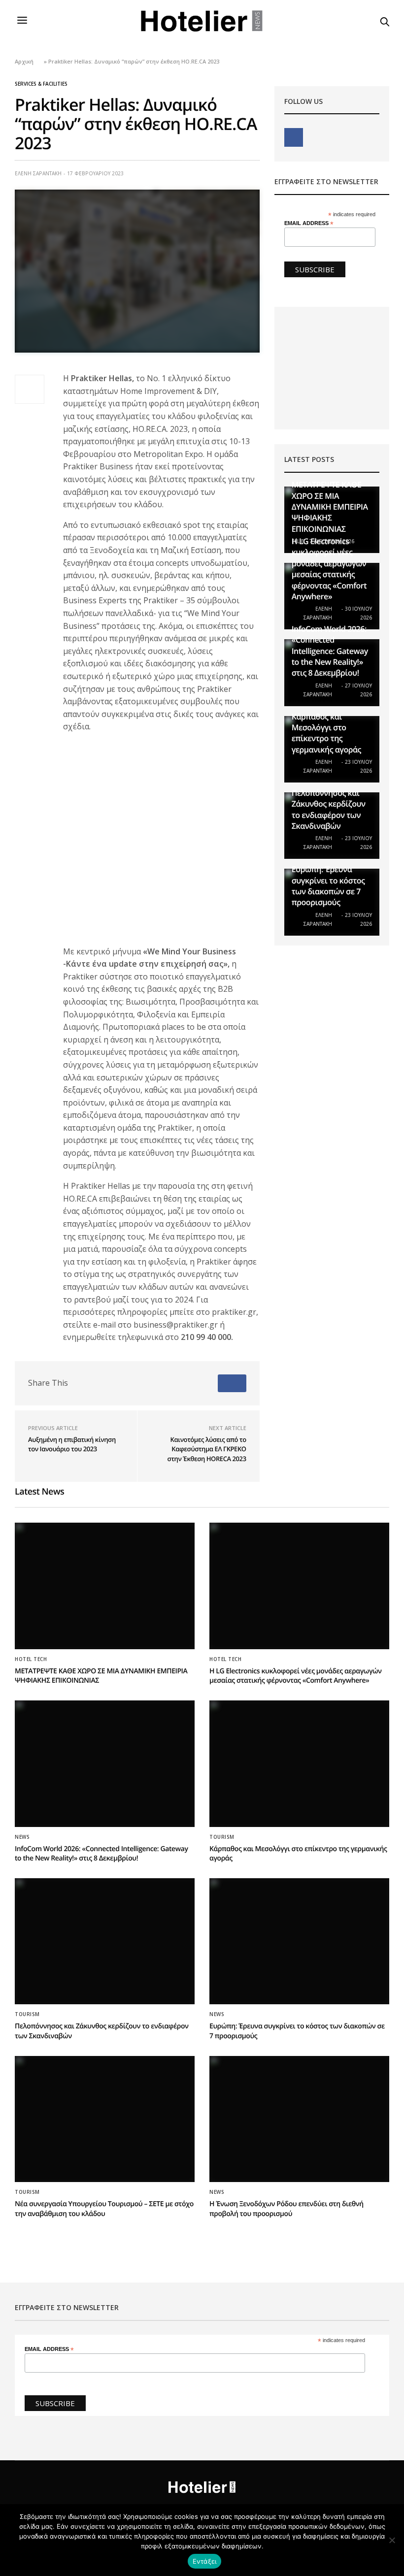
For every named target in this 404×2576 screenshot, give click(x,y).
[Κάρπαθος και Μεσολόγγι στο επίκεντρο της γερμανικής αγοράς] (299, 1764)
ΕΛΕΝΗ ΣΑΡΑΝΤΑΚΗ (38, 173)
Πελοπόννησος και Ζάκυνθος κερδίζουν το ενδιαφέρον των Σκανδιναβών (329, 809)
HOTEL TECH (31, 1659)
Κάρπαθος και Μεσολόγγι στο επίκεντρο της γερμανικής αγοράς (326, 733)
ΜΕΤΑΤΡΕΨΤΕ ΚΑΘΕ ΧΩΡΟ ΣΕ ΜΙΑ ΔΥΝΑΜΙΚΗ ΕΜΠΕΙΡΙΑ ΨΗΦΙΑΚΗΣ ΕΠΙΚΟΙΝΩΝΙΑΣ (330, 507)
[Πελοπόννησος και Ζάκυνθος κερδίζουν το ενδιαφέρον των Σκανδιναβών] (105, 1941)
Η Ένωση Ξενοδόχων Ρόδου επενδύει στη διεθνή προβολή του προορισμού (286, 2209)
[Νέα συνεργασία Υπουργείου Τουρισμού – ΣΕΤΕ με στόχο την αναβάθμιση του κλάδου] (105, 2119)
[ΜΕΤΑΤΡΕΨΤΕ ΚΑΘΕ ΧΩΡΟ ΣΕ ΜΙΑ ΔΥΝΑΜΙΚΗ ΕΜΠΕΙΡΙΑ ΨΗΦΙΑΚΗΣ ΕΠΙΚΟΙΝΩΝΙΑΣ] (105, 1586)
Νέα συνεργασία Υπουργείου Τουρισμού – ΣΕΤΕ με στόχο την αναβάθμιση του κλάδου (104, 2209)
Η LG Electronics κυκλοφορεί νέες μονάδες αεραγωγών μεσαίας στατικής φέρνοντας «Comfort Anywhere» (329, 569)
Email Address (309, 223)
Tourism (222, 1837)
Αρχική (24, 61)
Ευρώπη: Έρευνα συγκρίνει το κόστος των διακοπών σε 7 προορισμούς (328, 886)
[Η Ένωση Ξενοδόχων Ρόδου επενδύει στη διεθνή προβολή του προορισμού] (299, 2119)
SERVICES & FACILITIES (41, 84)
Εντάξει (205, 2561)
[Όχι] (392, 2540)
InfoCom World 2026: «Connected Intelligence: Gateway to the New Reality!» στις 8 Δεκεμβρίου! (330, 651)
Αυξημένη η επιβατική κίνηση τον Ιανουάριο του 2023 (72, 1444)
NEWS (22, 1837)
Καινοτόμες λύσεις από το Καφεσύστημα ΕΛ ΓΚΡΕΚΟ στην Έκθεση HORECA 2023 (207, 1449)
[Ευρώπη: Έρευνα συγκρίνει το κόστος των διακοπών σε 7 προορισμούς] (299, 1941)
